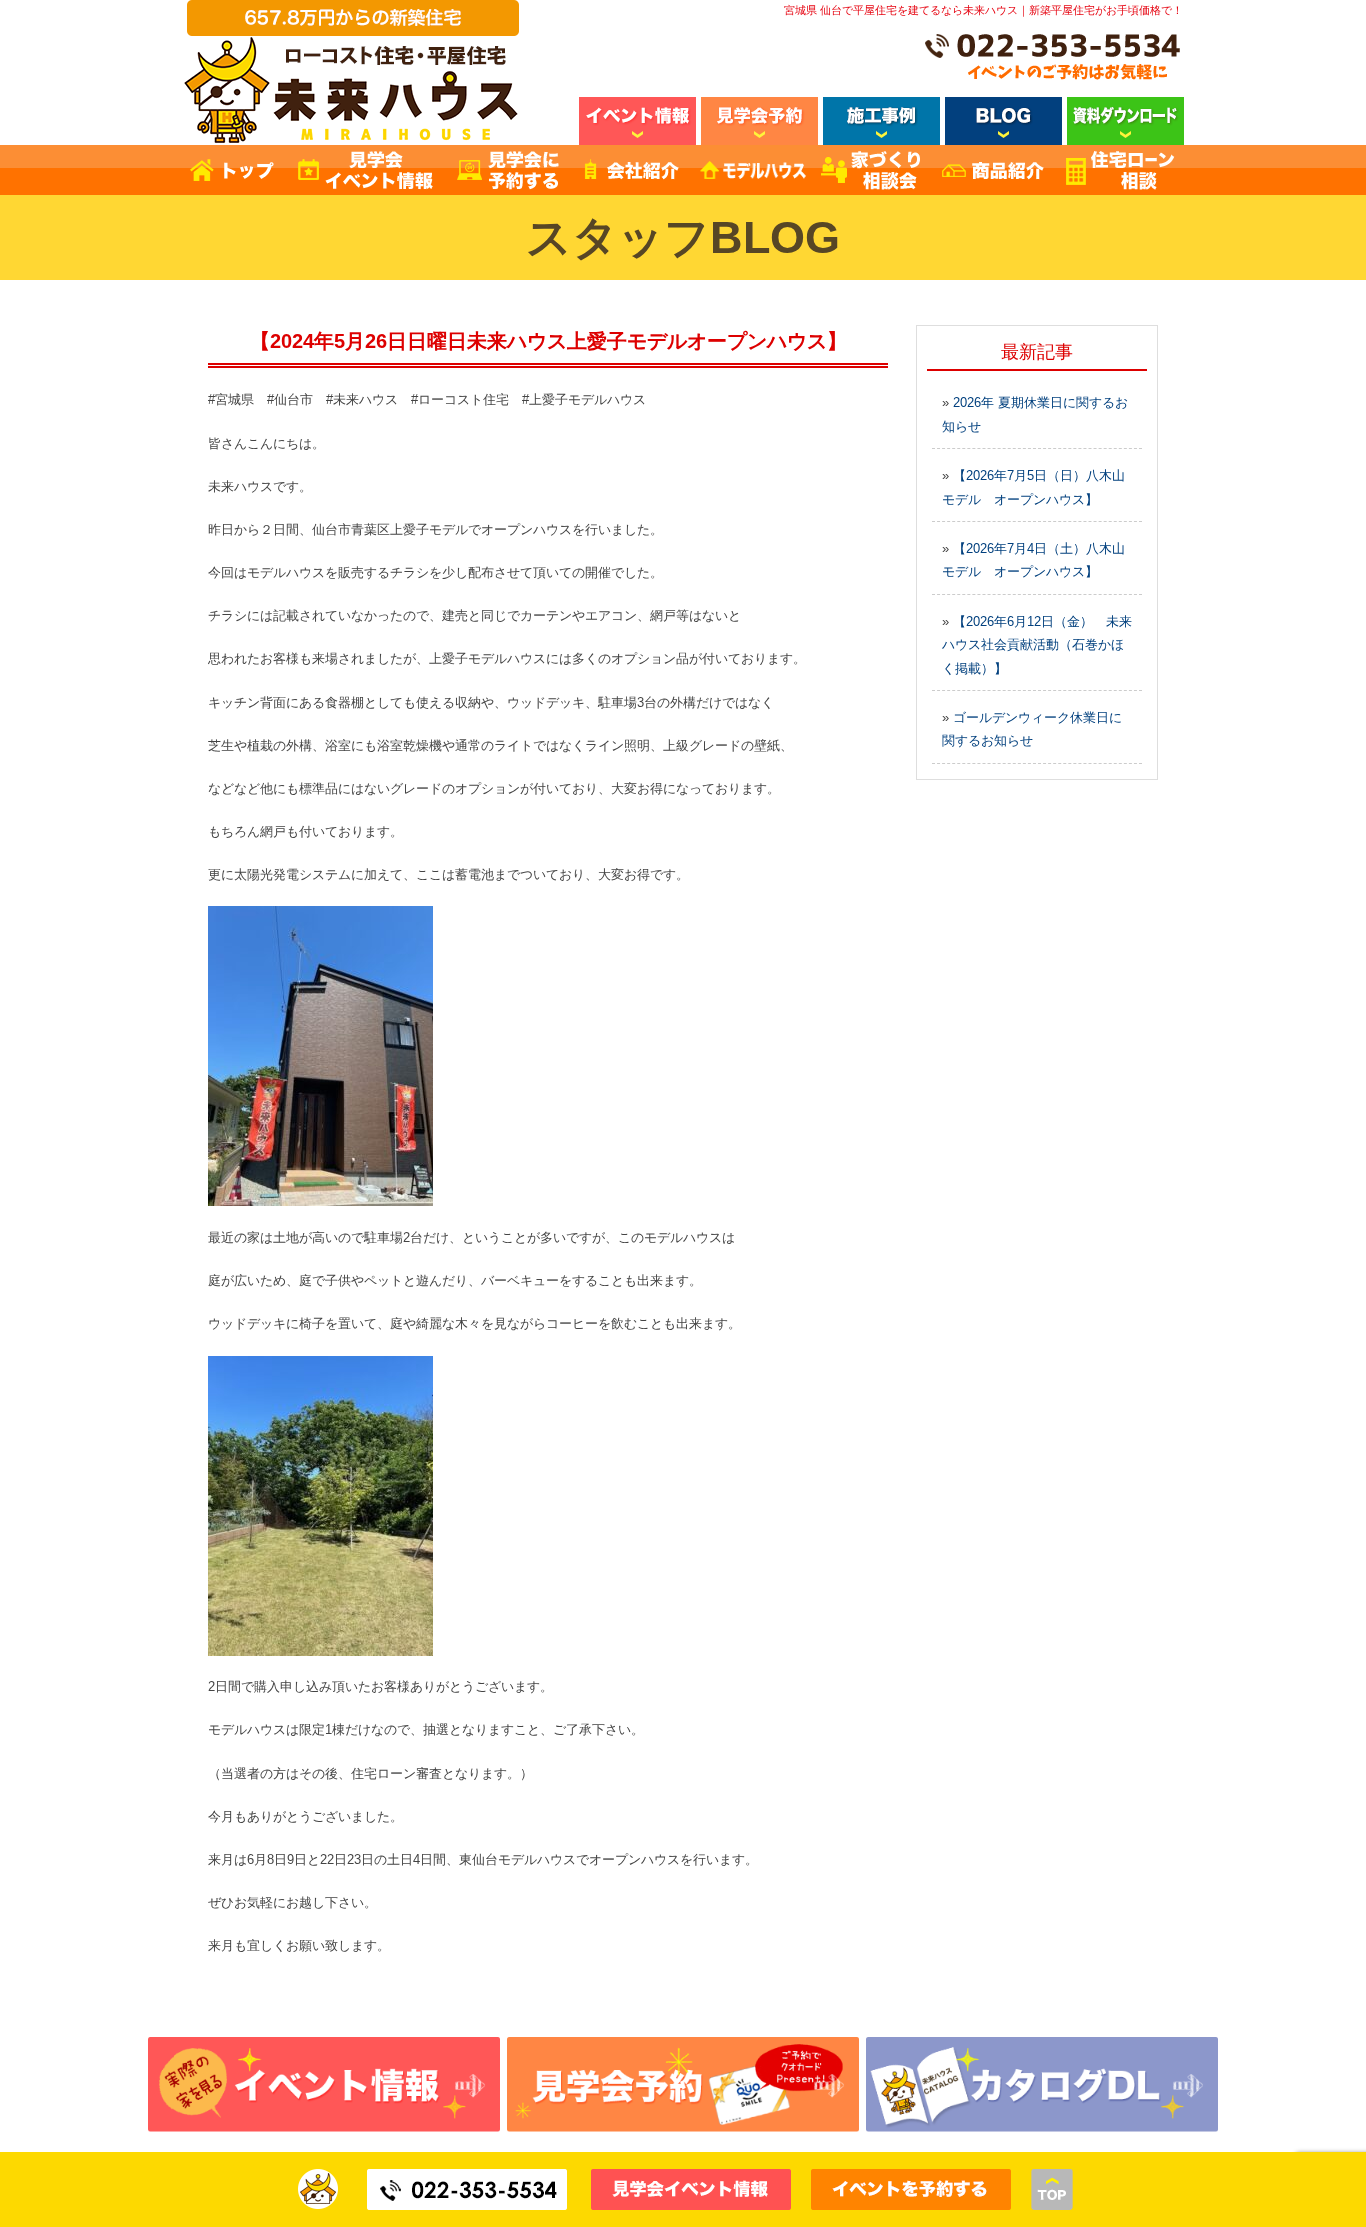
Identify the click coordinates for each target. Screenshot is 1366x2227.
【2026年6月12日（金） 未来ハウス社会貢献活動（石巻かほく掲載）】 (1037, 645)
